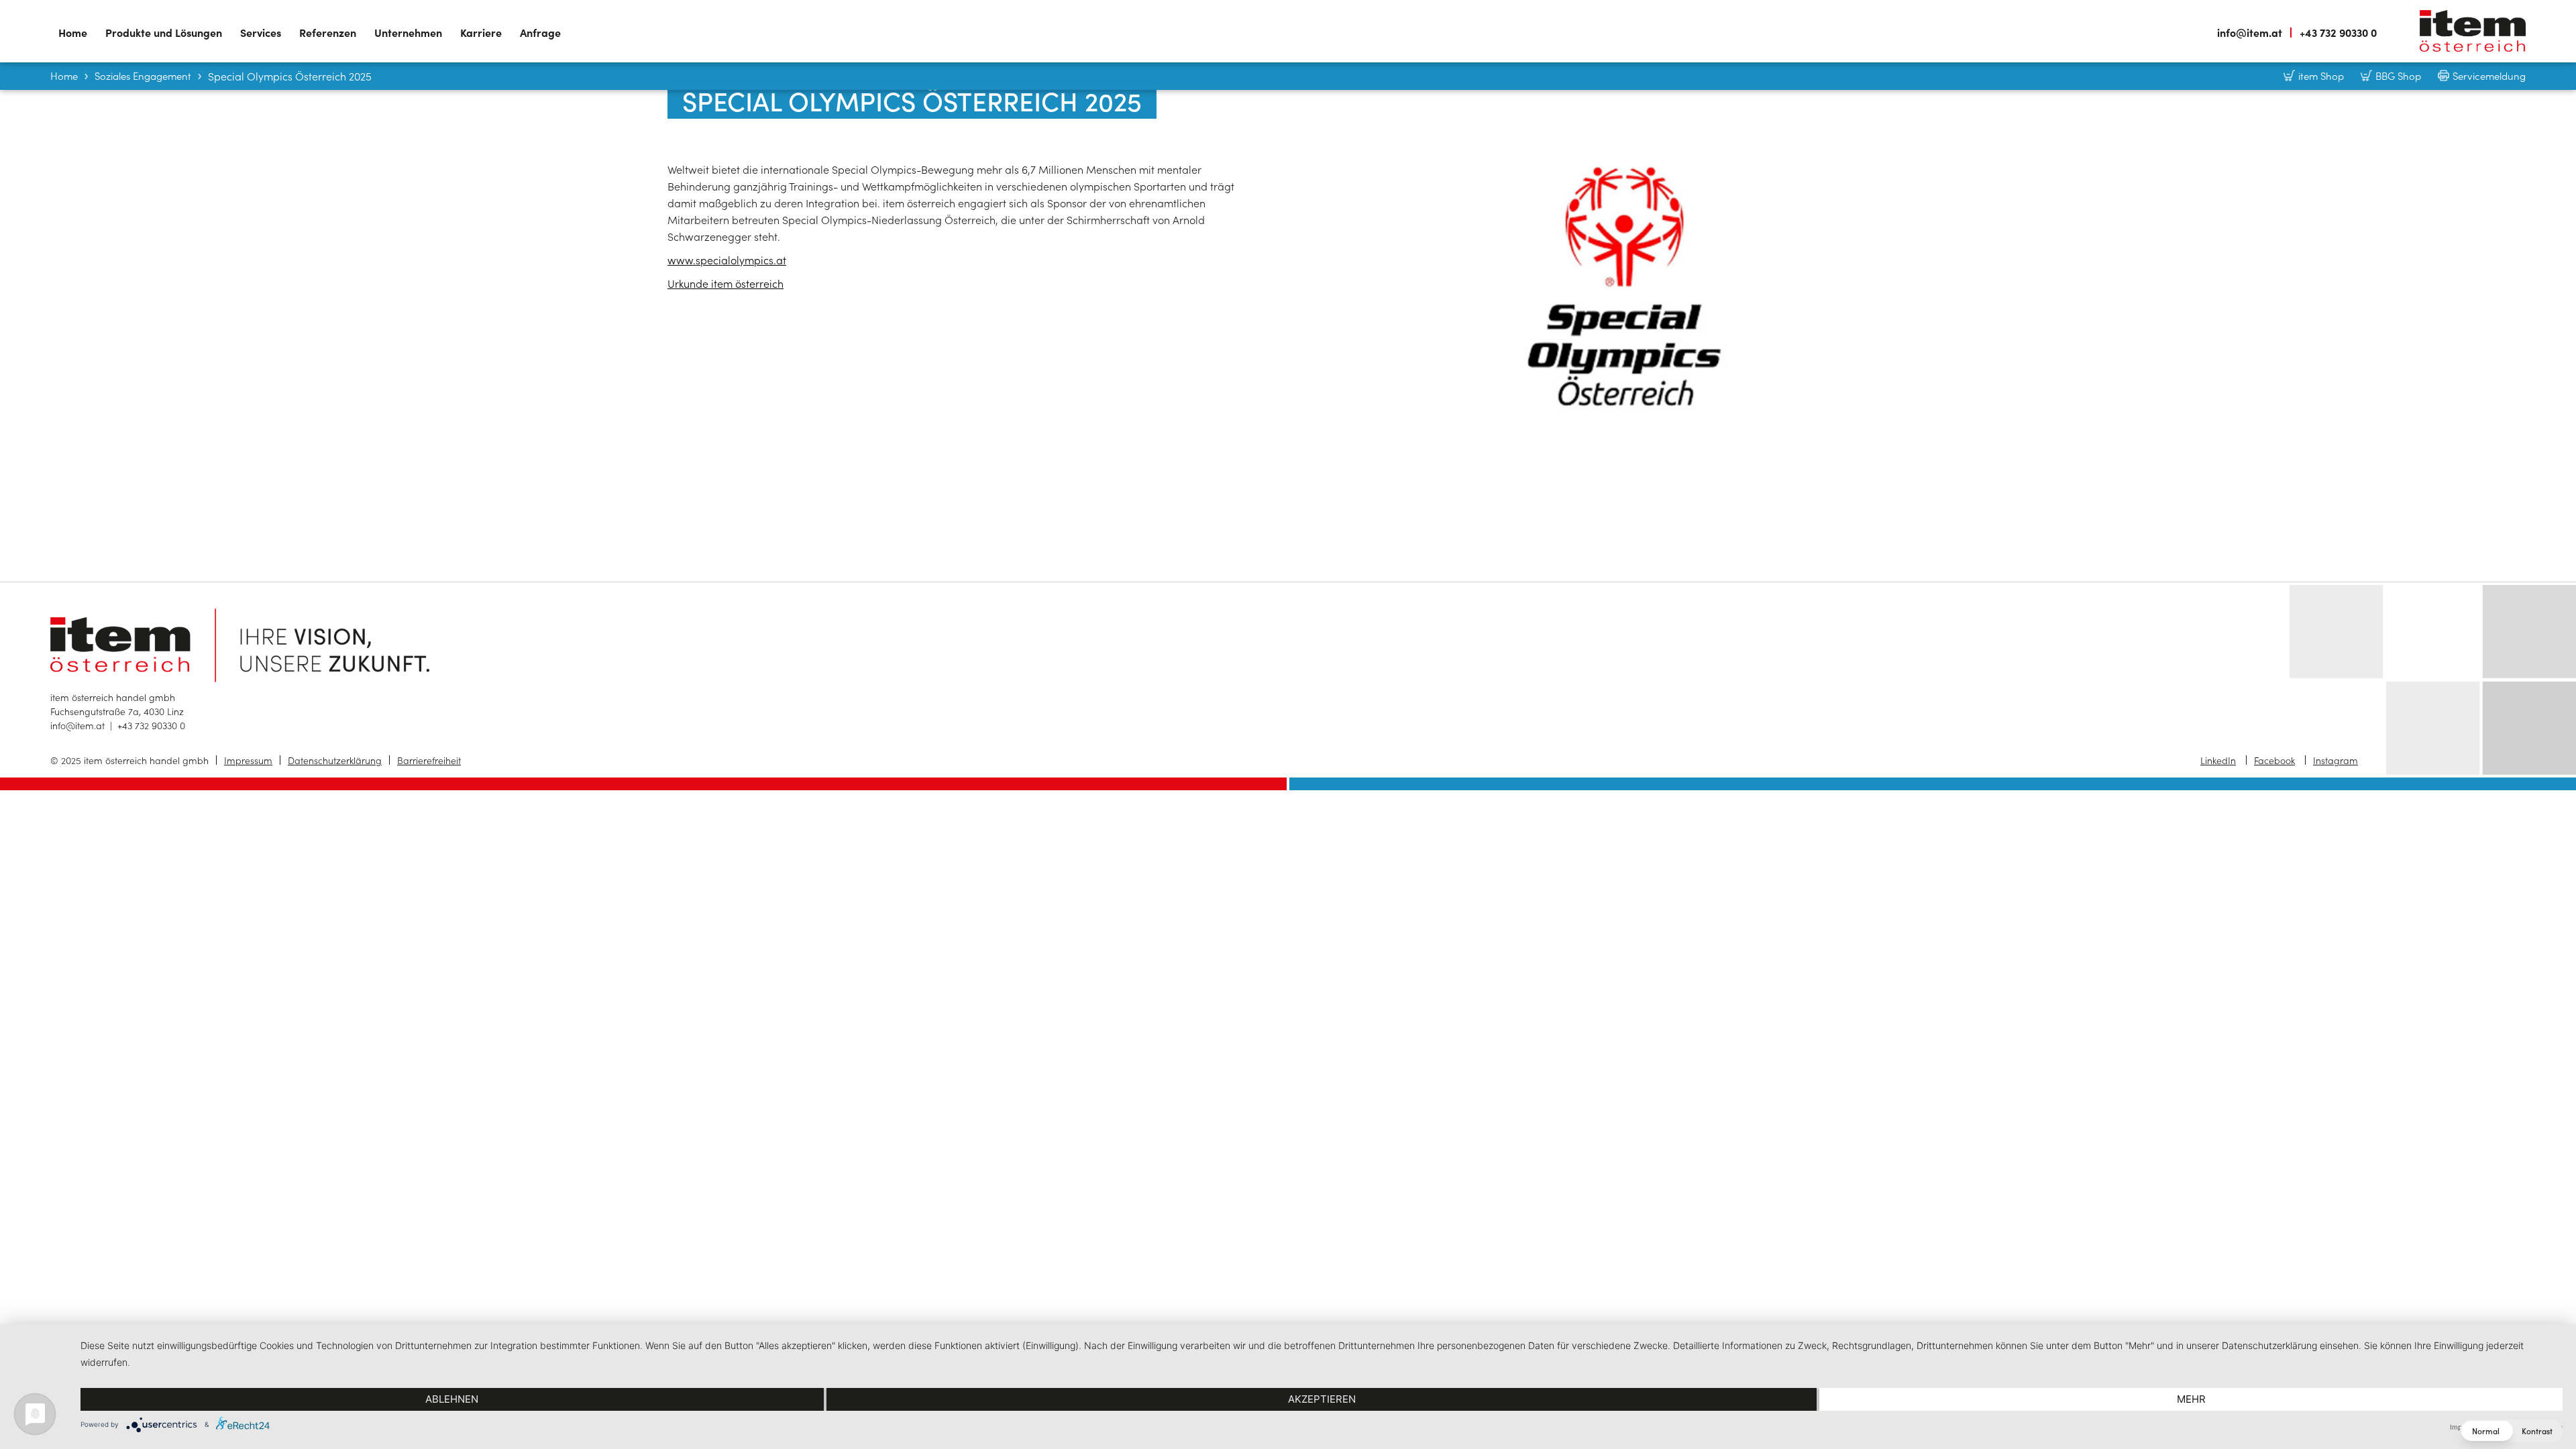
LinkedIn (2218, 760)
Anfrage (540, 32)
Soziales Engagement (143, 75)
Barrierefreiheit (429, 760)
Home (73, 32)
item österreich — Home (2473, 31)
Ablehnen (452, 1399)
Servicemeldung (2489, 75)
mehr (2191, 1399)
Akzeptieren (1322, 1399)
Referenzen (328, 32)
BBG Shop (2398, 75)
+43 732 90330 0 (2338, 33)
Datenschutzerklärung (335, 760)
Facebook (2274, 760)
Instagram (2336, 760)
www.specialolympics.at (727, 260)
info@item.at (2250, 33)
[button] (2511, 1431)
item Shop (2321, 75)
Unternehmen (408, 32)
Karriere (481, 32)
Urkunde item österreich (726, 283)
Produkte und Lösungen (164, 32)
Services (261, 32)
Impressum (248, 760)
